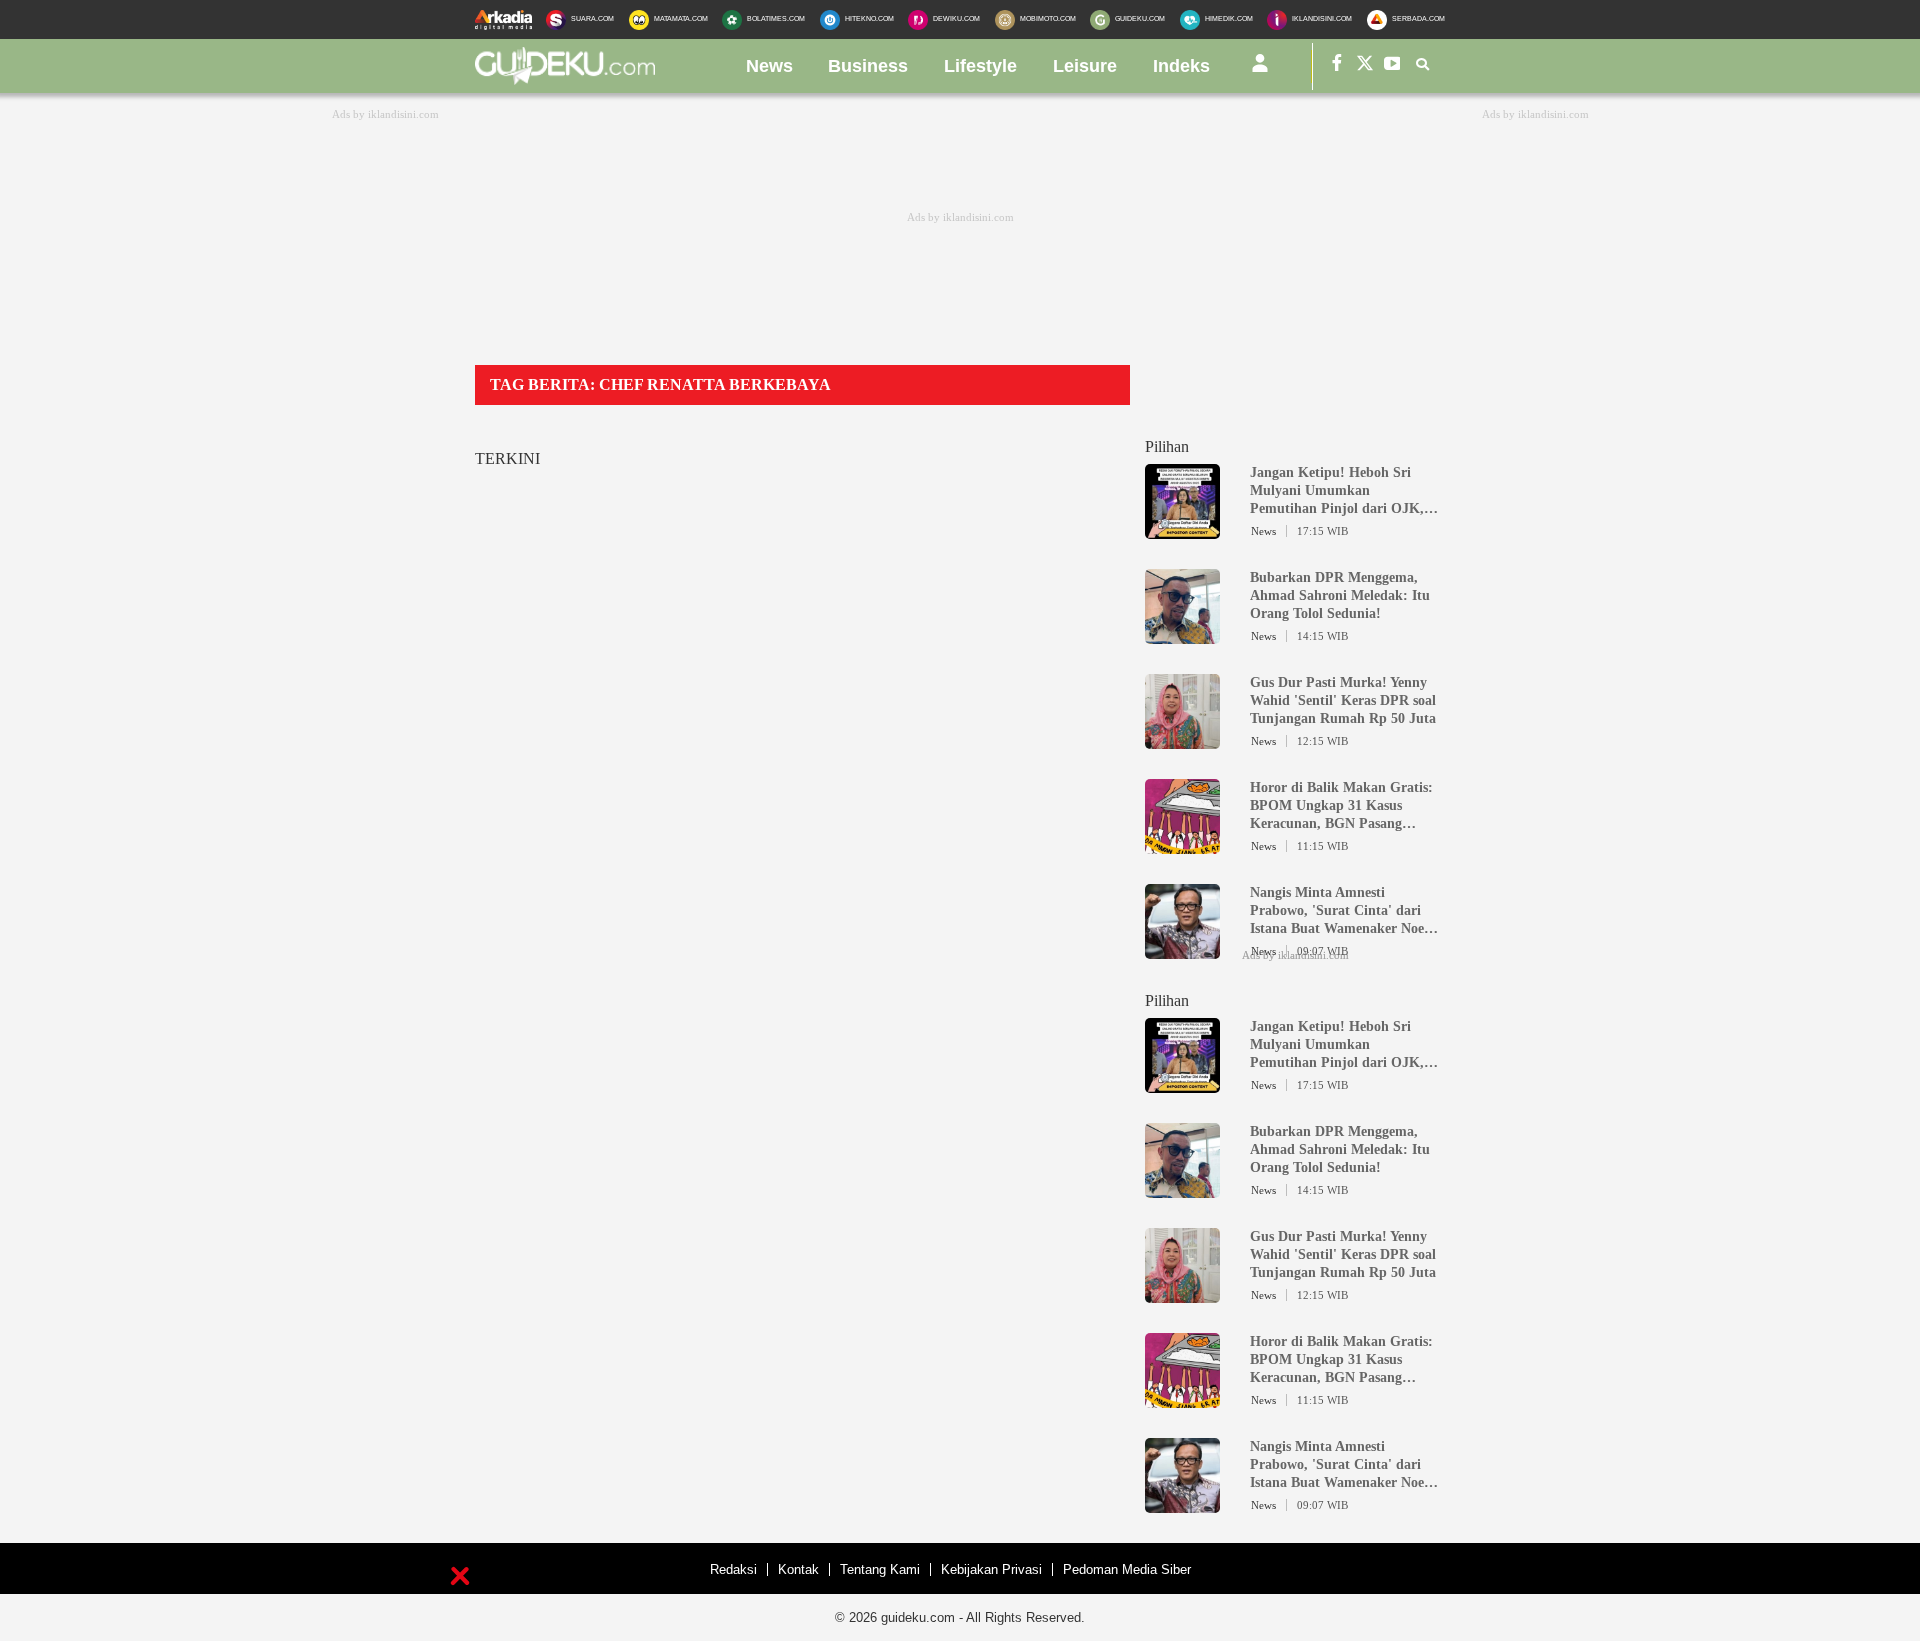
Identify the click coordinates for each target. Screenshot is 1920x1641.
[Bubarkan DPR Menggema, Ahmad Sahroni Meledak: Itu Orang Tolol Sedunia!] (1182, 635)
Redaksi (733, 1569)
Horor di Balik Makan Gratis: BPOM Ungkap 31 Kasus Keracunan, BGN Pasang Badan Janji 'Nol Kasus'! (1341, 806)
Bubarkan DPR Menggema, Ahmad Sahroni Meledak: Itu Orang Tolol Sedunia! (1340, 595)
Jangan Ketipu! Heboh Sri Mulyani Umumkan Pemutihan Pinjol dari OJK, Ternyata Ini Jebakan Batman (1341, 491)
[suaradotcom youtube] (1393, 66)
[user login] (1260, 71)
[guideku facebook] (1337, 66)
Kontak (798, 1569)
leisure (1085, 66)
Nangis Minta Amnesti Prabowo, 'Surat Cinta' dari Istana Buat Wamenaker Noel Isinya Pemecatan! (1339, 911)
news (769, 66)
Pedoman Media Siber (1127, 1569)
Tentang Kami (880, 1569)
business (868, 66)
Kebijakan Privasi (991, 1569)
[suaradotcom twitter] (1365, 66)
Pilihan (1167, 446)
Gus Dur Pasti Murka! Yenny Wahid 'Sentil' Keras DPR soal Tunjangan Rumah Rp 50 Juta (1343, 700)
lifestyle (980, 66)
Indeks (1181, 66)
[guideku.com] (565, 79)
